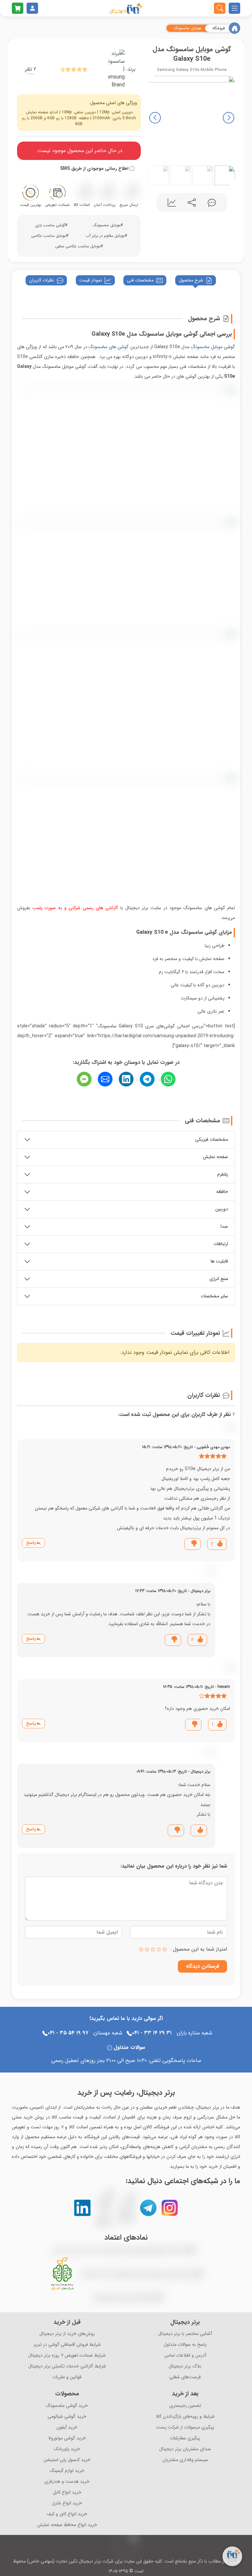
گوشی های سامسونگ (109, 347)
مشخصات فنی (140, 280)
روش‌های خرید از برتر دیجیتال (67, 2334)
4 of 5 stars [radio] (147, 1949)
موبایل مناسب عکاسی (49, 236)
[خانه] (234, 28)
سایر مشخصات (214, 1296)
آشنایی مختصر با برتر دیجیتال (185, 2334)
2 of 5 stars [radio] (159, 1949)
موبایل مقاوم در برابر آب (105, 236)
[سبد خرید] (18, 8)
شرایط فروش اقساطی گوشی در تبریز (67, 2345)
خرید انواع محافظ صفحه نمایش (67, 2525)
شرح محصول (191, 280)
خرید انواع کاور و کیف (67, 2514)
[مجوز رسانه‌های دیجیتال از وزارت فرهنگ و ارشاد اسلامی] (142, 2274)
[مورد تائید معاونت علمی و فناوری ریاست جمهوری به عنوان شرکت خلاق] (62, 2274)
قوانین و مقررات (67, 2377)
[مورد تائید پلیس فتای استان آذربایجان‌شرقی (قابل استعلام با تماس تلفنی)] (89, 2297)
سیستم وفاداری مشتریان (185, 2460)
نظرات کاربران (42, 280)
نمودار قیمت (91, 280)
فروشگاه (219, 28)
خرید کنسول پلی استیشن (67, 2460)
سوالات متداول (129, 2047)
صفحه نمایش (215, 1157)
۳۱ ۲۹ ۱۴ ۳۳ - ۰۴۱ (152, 2033)
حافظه (222, 1192)
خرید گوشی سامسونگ (67, 2406)
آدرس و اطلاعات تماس (185, 2355)
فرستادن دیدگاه (203, 1966)
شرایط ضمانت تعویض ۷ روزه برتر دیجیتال (67, 2355)
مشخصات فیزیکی (212, 1139)
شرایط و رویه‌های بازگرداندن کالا (185, 2417)
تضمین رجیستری (185, 2406)
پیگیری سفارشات (185, 2438)
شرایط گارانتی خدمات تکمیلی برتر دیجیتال (67, 2366)
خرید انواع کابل (67, 2492)
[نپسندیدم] (194, 1544)
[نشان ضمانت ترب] (200, 2250)
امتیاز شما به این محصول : (199, 1949)
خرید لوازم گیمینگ (67, 2471)
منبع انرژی (219, 1279)
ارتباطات (221, 1244)
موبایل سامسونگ (187, 28)
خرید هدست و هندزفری (67, 2482)
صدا (224, 1226)
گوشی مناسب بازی (50, 225)
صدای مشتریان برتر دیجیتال (185, 2449)
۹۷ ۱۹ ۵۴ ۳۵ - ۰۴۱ (68, 2033)
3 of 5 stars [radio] (153, 1949)
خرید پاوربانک (67, 2449)
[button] (155, 118)
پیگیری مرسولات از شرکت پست (185, 2427)
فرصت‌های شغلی (185, 2377)
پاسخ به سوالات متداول (185, 2345)
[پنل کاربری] (32, 8)
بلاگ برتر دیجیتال (185, 2366)
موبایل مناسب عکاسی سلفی (78, 246)
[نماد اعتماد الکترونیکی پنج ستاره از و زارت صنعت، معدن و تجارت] (124, 2250)
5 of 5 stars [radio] (141, 1949)
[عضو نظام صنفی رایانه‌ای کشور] (128, 2297)
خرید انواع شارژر (67, 2503)
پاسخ (31, 1543)
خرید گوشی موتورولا (67, 2438)
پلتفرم (223, 1174)
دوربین (222, 1209)
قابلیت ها (219, 1261)
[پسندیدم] (219, 1544)
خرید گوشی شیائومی (67, 2417)
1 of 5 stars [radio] (165, 1949)
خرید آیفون (67, 2427)
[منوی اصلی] (234, 8)
